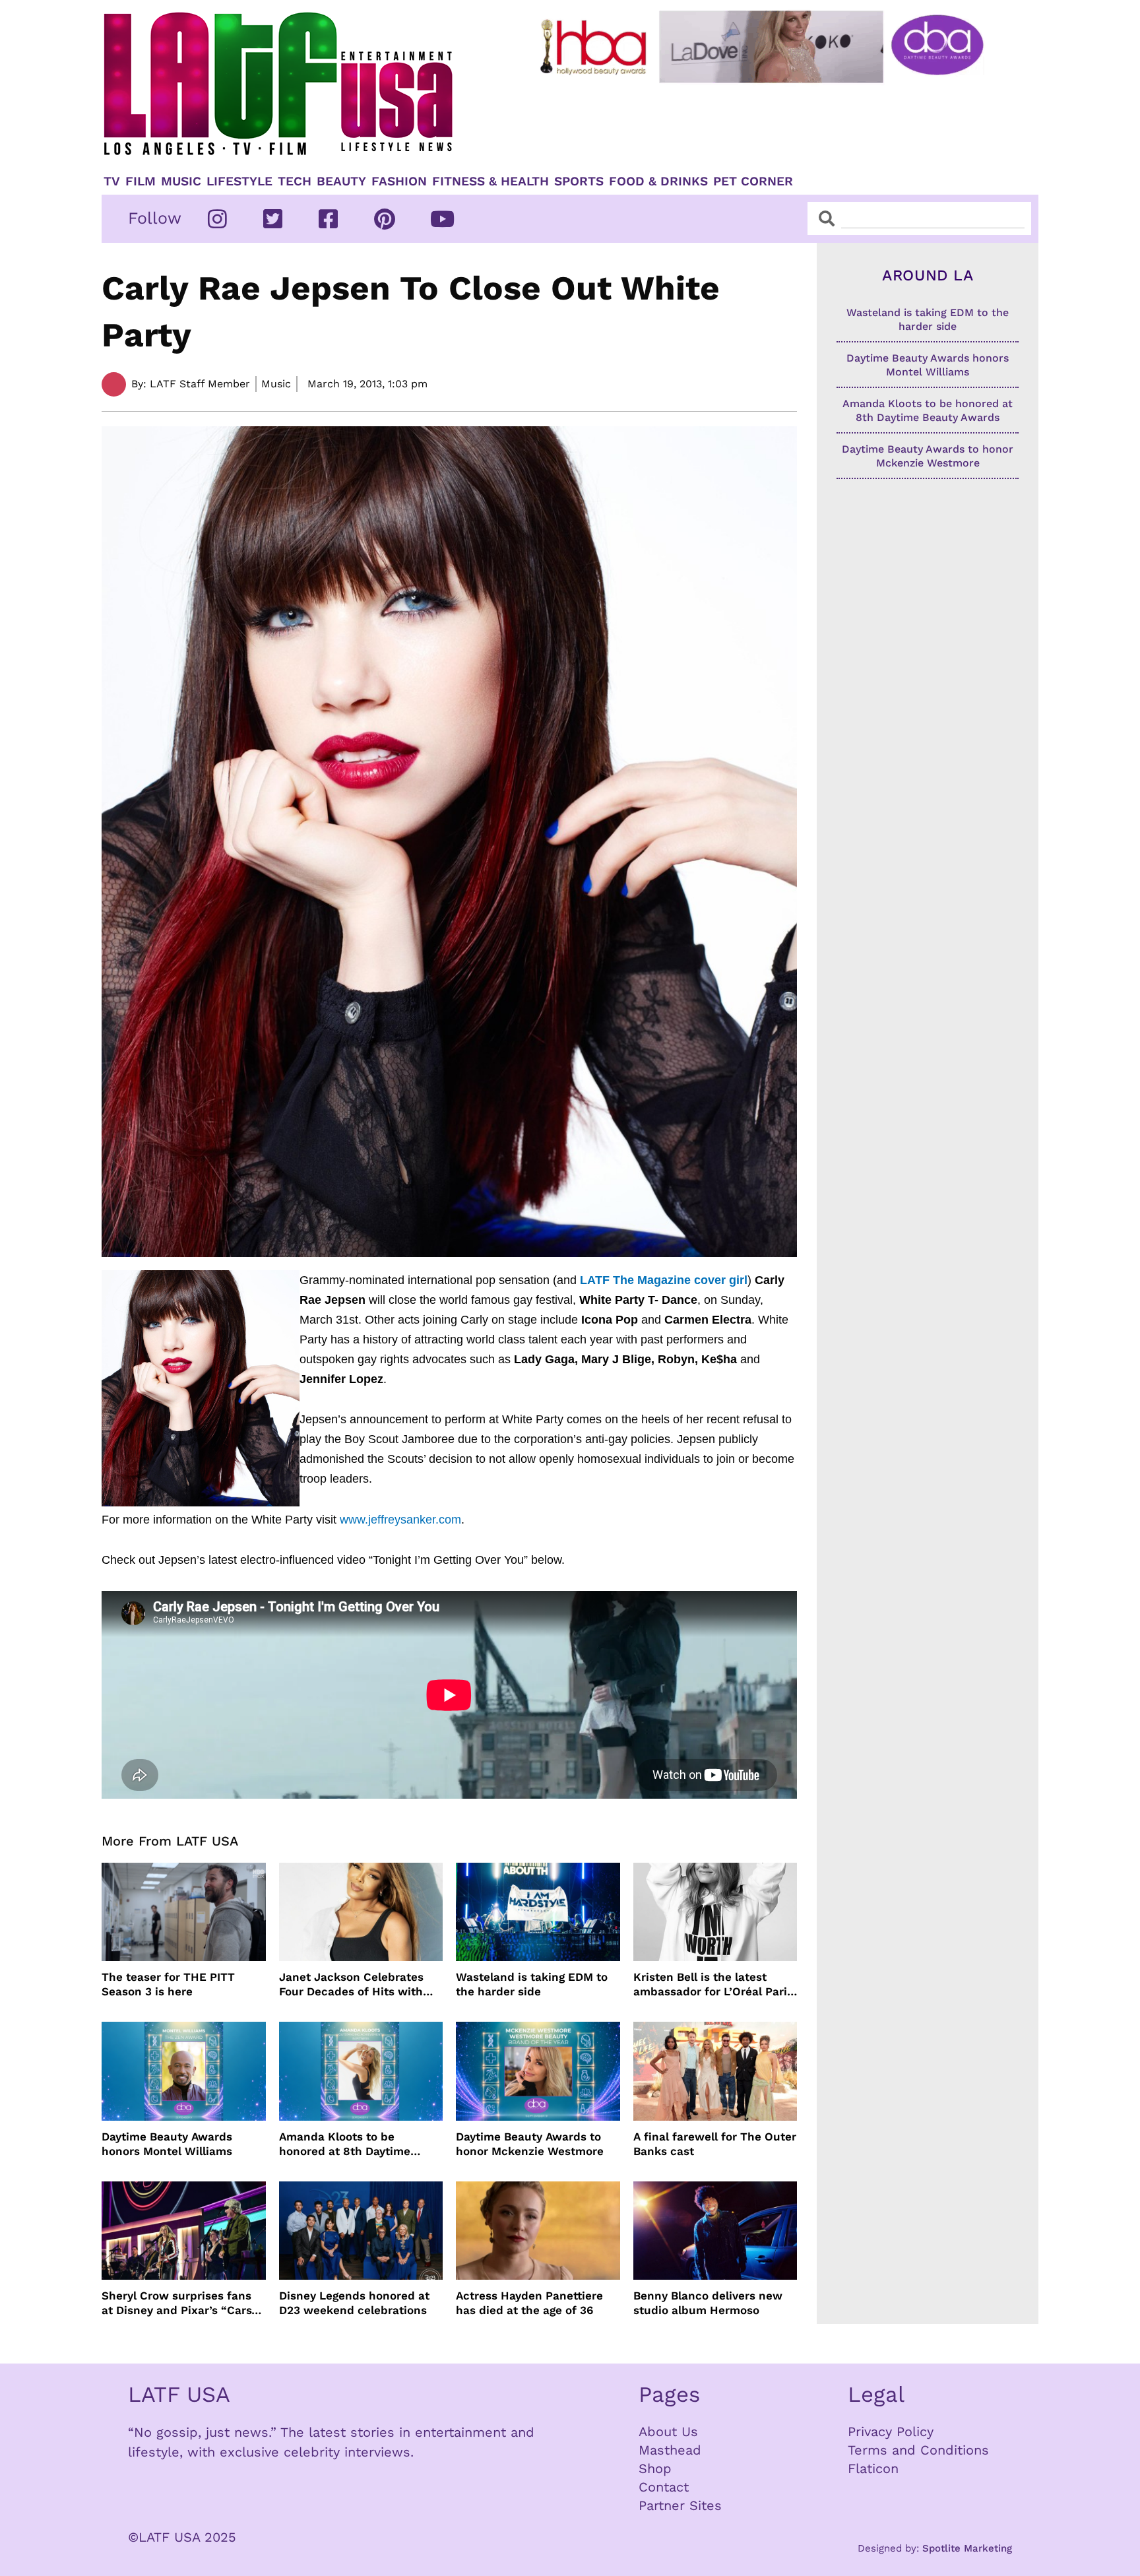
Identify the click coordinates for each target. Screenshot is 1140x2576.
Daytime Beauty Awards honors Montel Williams (167, 2144)
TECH (295, 181)
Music (181, 181)
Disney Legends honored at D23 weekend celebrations (354, 2303)
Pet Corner (753, 181)
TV (112, 181)
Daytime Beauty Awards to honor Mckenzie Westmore (530, 2144)
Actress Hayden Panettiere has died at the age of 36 (529, 2303)
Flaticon (873, 2468)
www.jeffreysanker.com (400, 1520)
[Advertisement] (773, 123)
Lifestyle (239, 181)
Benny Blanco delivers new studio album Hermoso (708, 2303)
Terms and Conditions (918, 2450)
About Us (668, 2431)
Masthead (670, 2450)
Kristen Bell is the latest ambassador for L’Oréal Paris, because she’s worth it (715, 1984)
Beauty (341, 181)
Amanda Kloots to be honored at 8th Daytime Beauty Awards (345, 2144)
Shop (655, 2468)
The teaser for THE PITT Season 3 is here (168, 1984)
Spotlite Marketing (967, 2548)
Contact (664, 2487)
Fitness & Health (491, 181)
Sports (579, 181)
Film (141, 181)
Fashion (399, 181)
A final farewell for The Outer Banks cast (715, 2144)
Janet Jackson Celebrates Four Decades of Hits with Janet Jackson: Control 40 (352, 1984)
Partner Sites (680, 2505)
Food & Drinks (658, 181)
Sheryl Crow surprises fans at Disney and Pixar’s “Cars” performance (179, 2303)
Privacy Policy (891, 2431)
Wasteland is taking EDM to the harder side (532, 1984)
